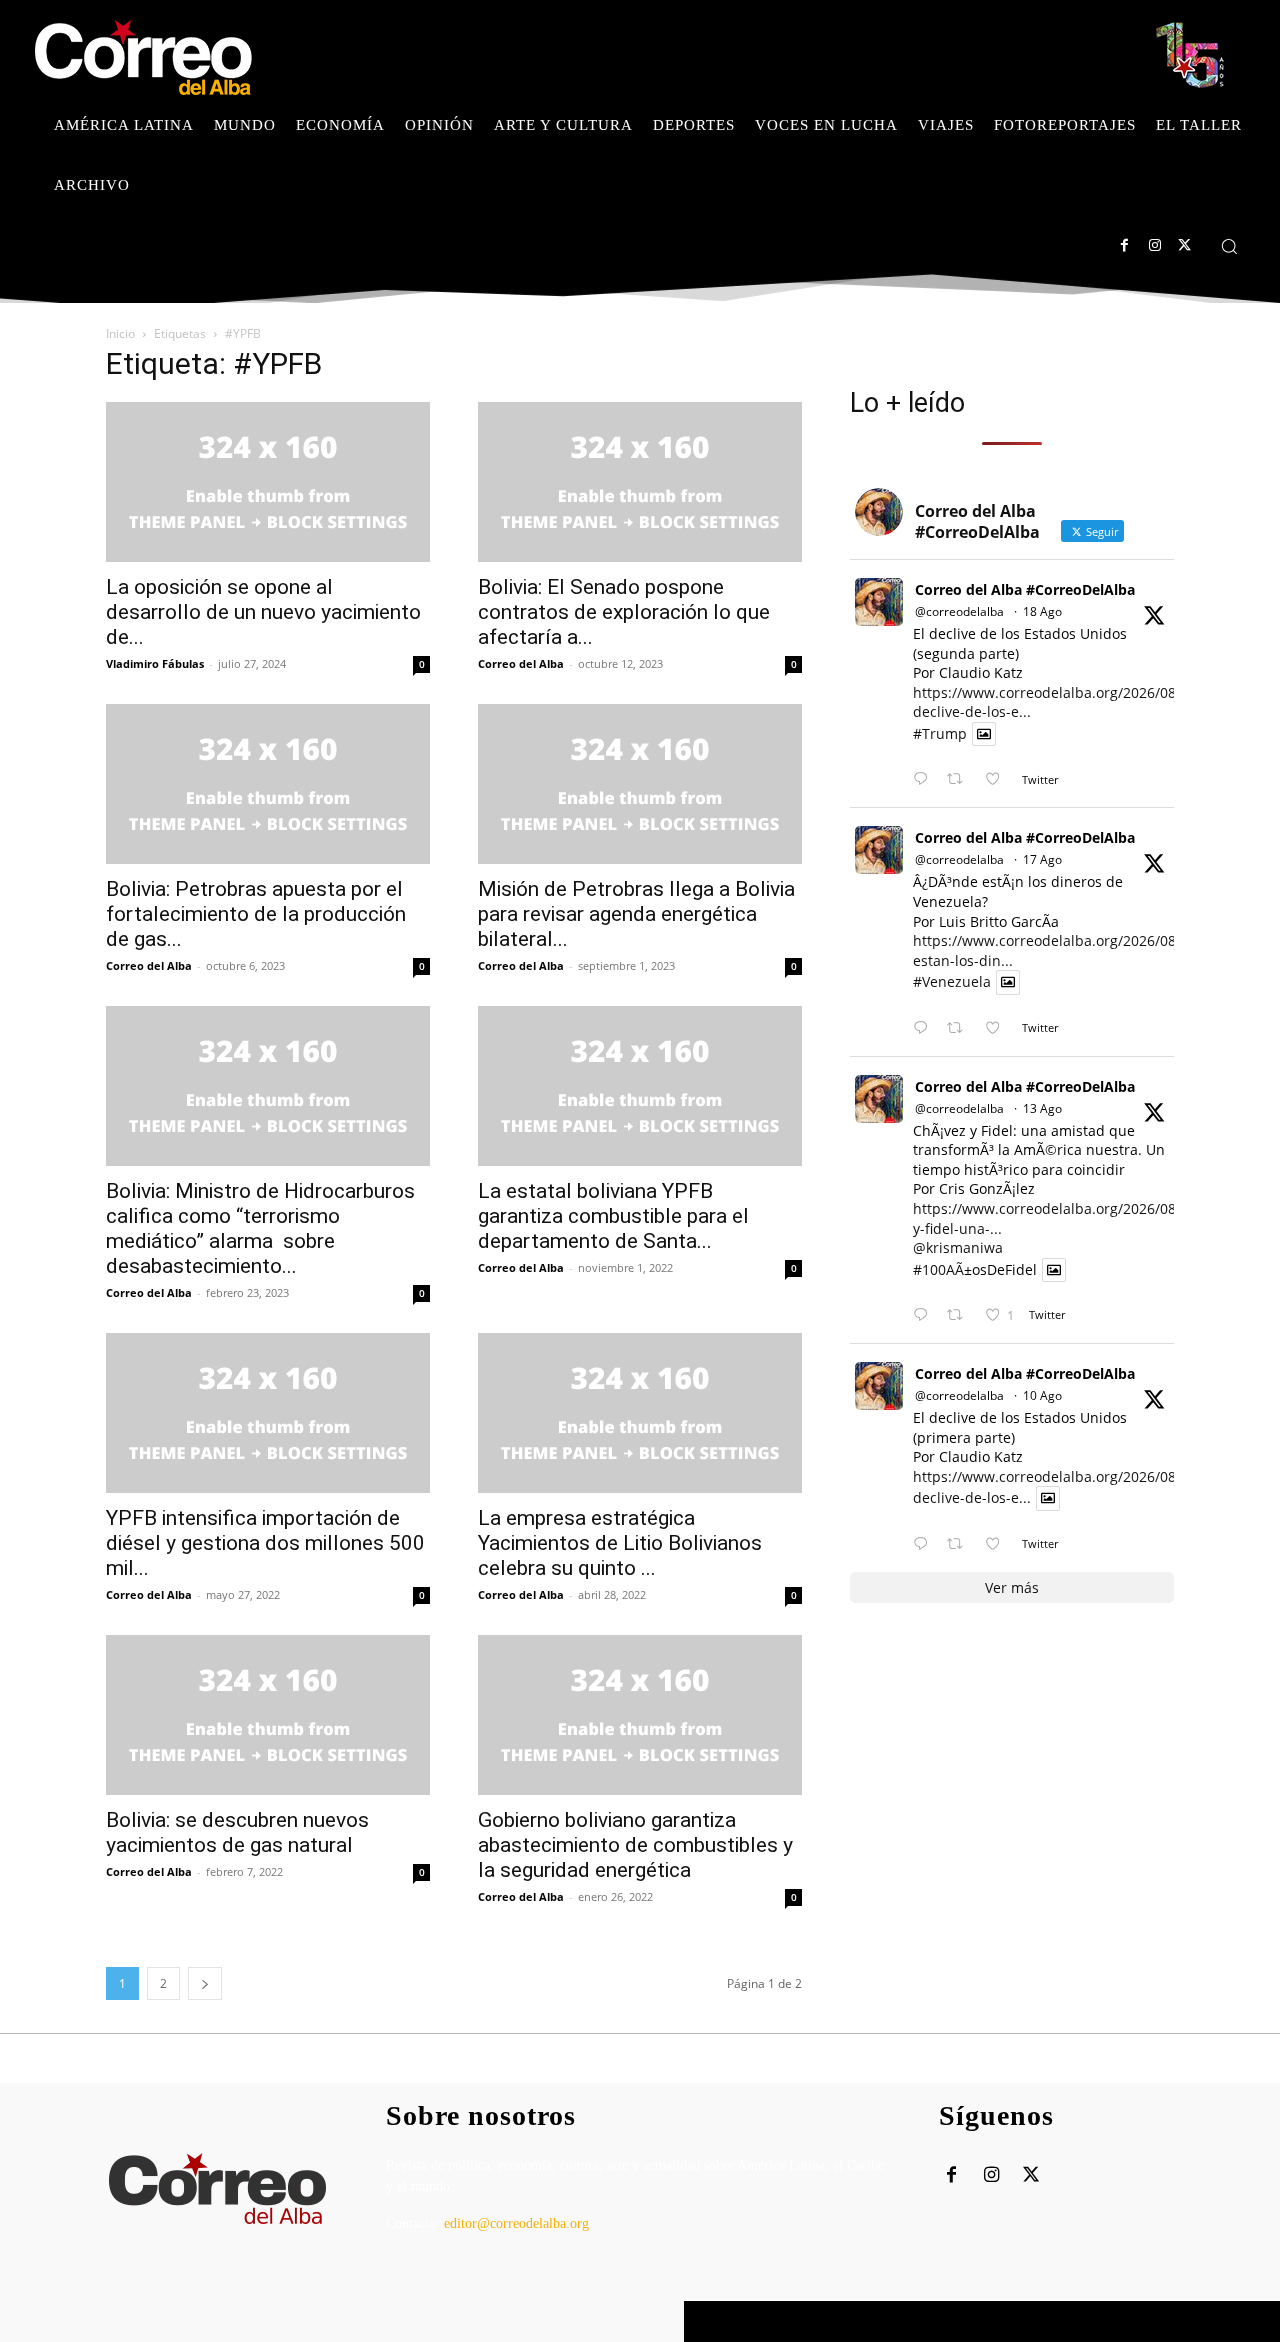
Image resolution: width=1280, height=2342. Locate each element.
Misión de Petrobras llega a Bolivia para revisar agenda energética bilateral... (636, 914)
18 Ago (1042, 611)
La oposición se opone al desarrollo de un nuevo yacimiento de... (263, 612)
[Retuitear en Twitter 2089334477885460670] (960, 1028)
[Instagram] (1154, 245)
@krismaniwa (958, 1247)
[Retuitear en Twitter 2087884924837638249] (960, 1315)
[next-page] (205, 1983)
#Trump (940, 733)
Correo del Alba (521, 663)
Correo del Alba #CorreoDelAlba (1025, 589)
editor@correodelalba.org (516, 2223)
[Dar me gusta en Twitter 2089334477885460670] (998, 1028)
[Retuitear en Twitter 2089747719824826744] (960, 779)
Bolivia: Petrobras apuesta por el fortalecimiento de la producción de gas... (256, 914)
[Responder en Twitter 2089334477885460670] (925, 1028)
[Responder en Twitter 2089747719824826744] (925, 779)
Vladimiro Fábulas (155, 663)
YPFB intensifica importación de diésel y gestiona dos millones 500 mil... (265, 1543)
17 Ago (1042, 859)
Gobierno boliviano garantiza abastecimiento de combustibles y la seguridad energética (635, 1845)
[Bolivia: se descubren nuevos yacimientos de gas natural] (268, 1715)
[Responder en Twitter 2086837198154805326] (925, 1544)
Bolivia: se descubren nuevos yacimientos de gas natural (237, 1832)
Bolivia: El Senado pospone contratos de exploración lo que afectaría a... (624, 612)
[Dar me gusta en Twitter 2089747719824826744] (998, 779)
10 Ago (1042, 1395)
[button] (1229, 246)
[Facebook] (1124, 245)
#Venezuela (952, 982)
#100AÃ (938, 1269)
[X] (1184, 245)
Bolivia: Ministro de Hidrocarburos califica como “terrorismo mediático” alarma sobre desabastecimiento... (260, 1228)
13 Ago (1042, 1108)
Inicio (120, 333)
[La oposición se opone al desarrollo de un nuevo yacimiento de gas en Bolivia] (268, 482)
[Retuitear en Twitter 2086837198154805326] (960, 1544)
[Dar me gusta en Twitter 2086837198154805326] (998, 1544)
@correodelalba (959, 611)
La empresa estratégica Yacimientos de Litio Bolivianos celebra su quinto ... (620, 1543)
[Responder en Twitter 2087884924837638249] (925, 1315)
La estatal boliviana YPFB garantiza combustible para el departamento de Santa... (613, 1216)
